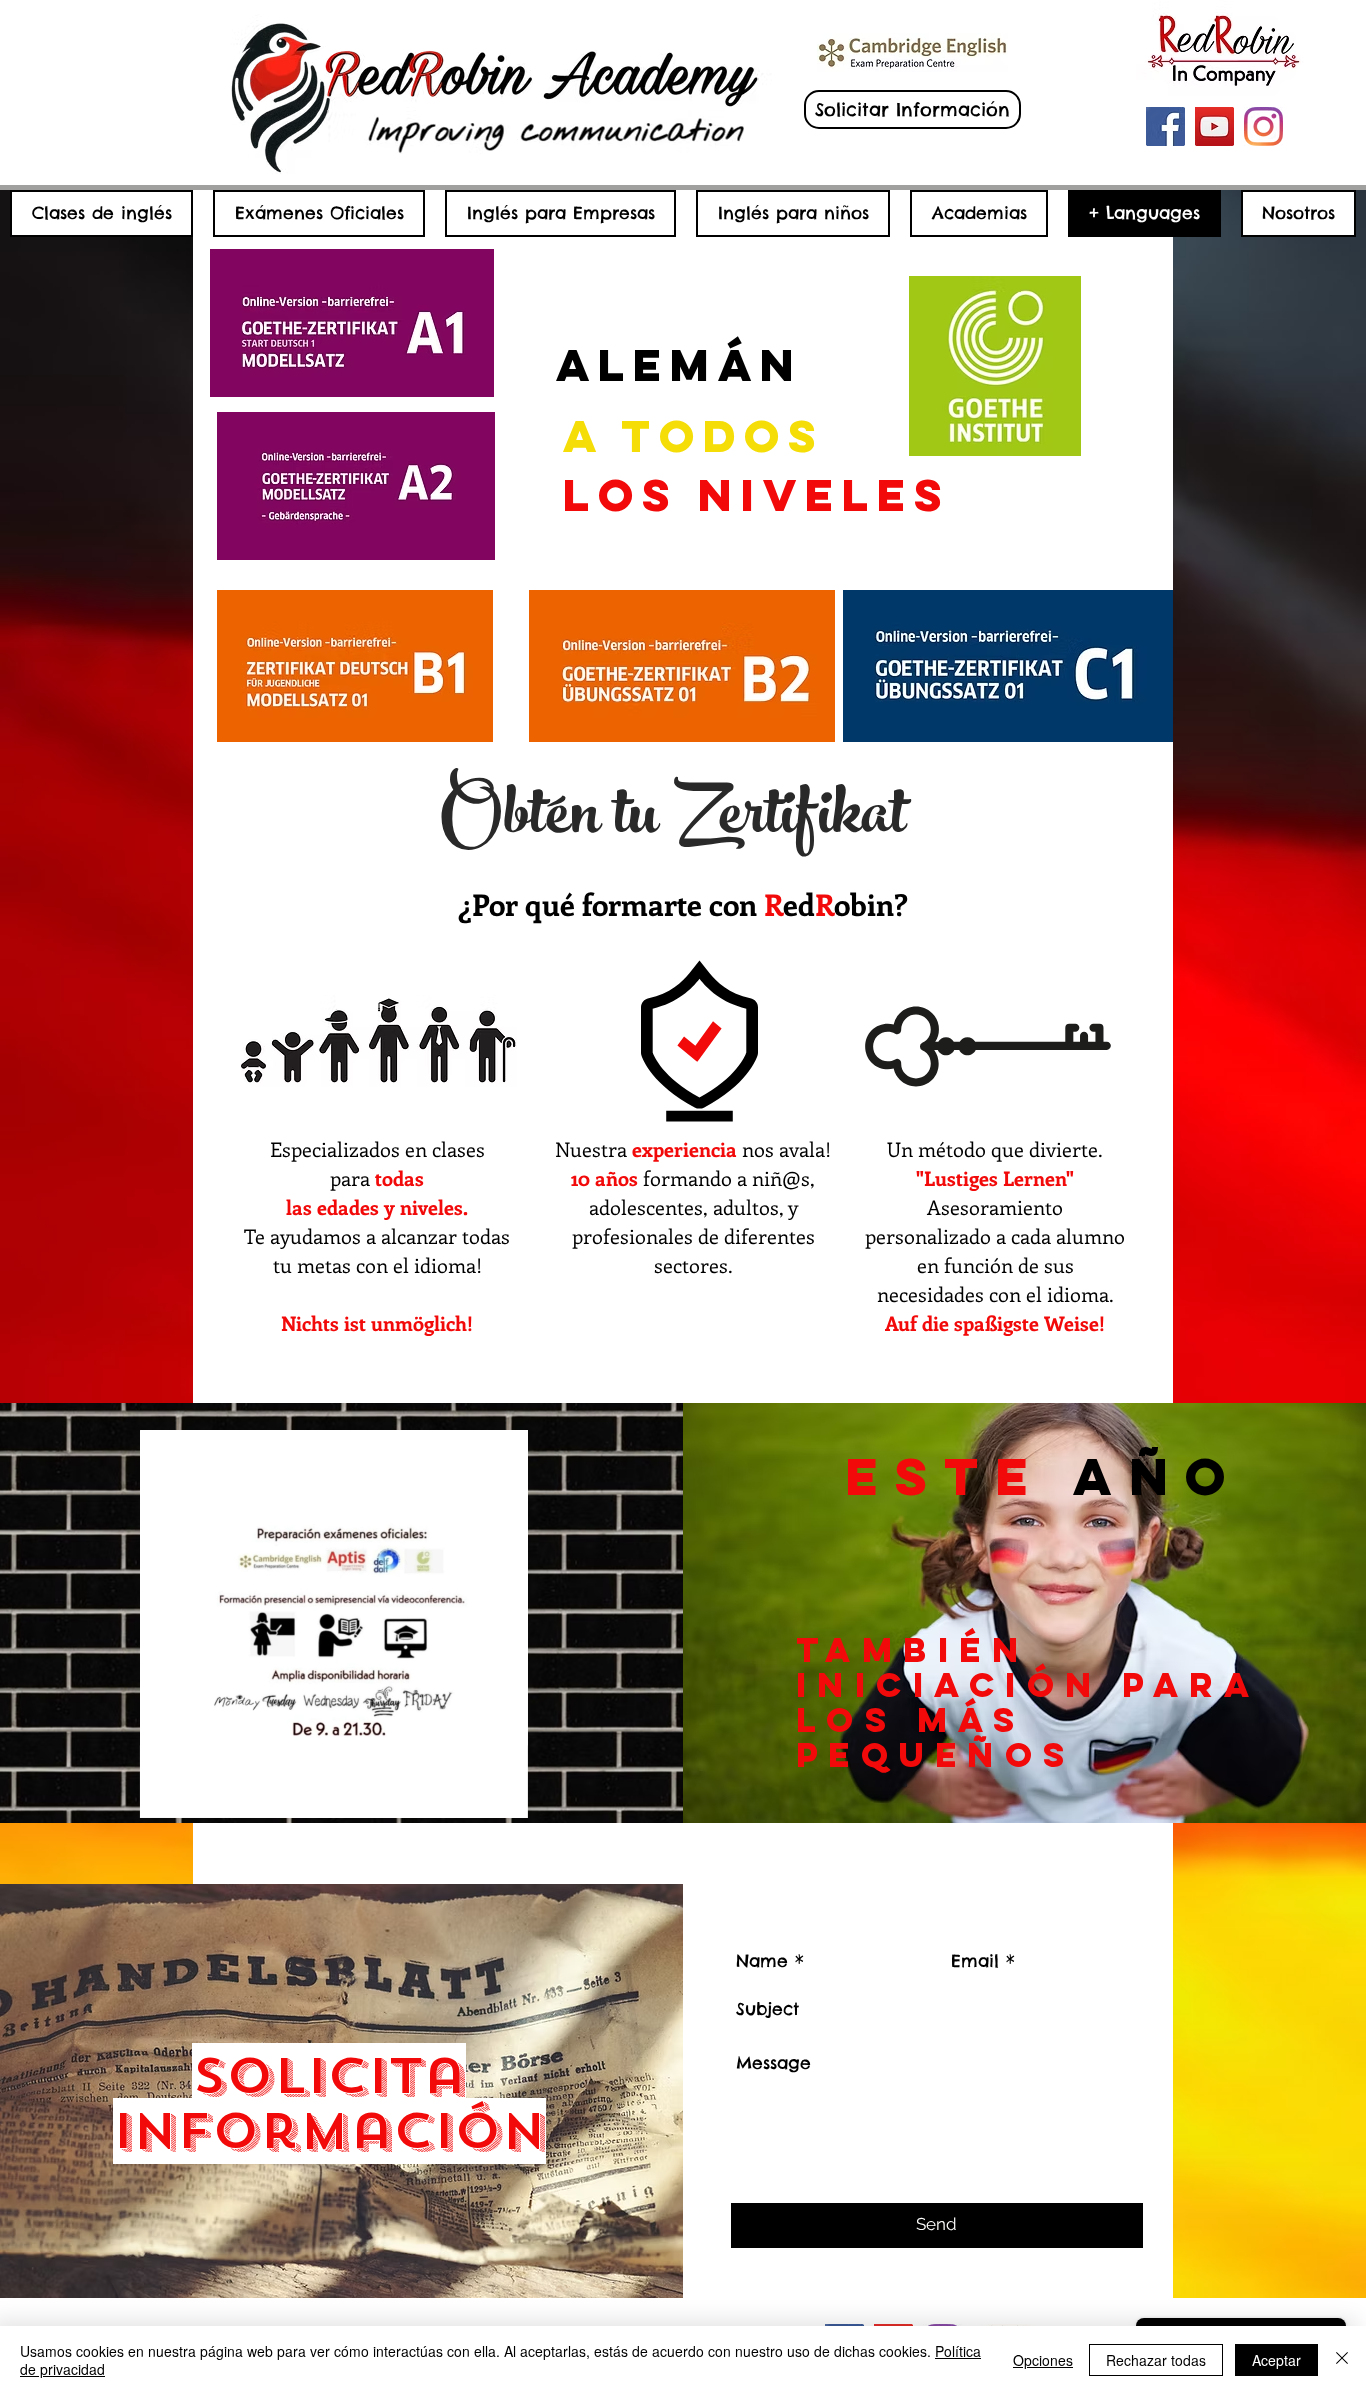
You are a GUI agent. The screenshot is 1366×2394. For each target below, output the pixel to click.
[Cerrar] (1342, 2360)
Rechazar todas (1156, 2360)
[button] (502, 1796)
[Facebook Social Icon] (1165, 126)
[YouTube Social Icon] (1214, 126)
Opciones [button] (1043, 2360)
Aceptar (1276, 2360)
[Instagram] (1263, 126)
